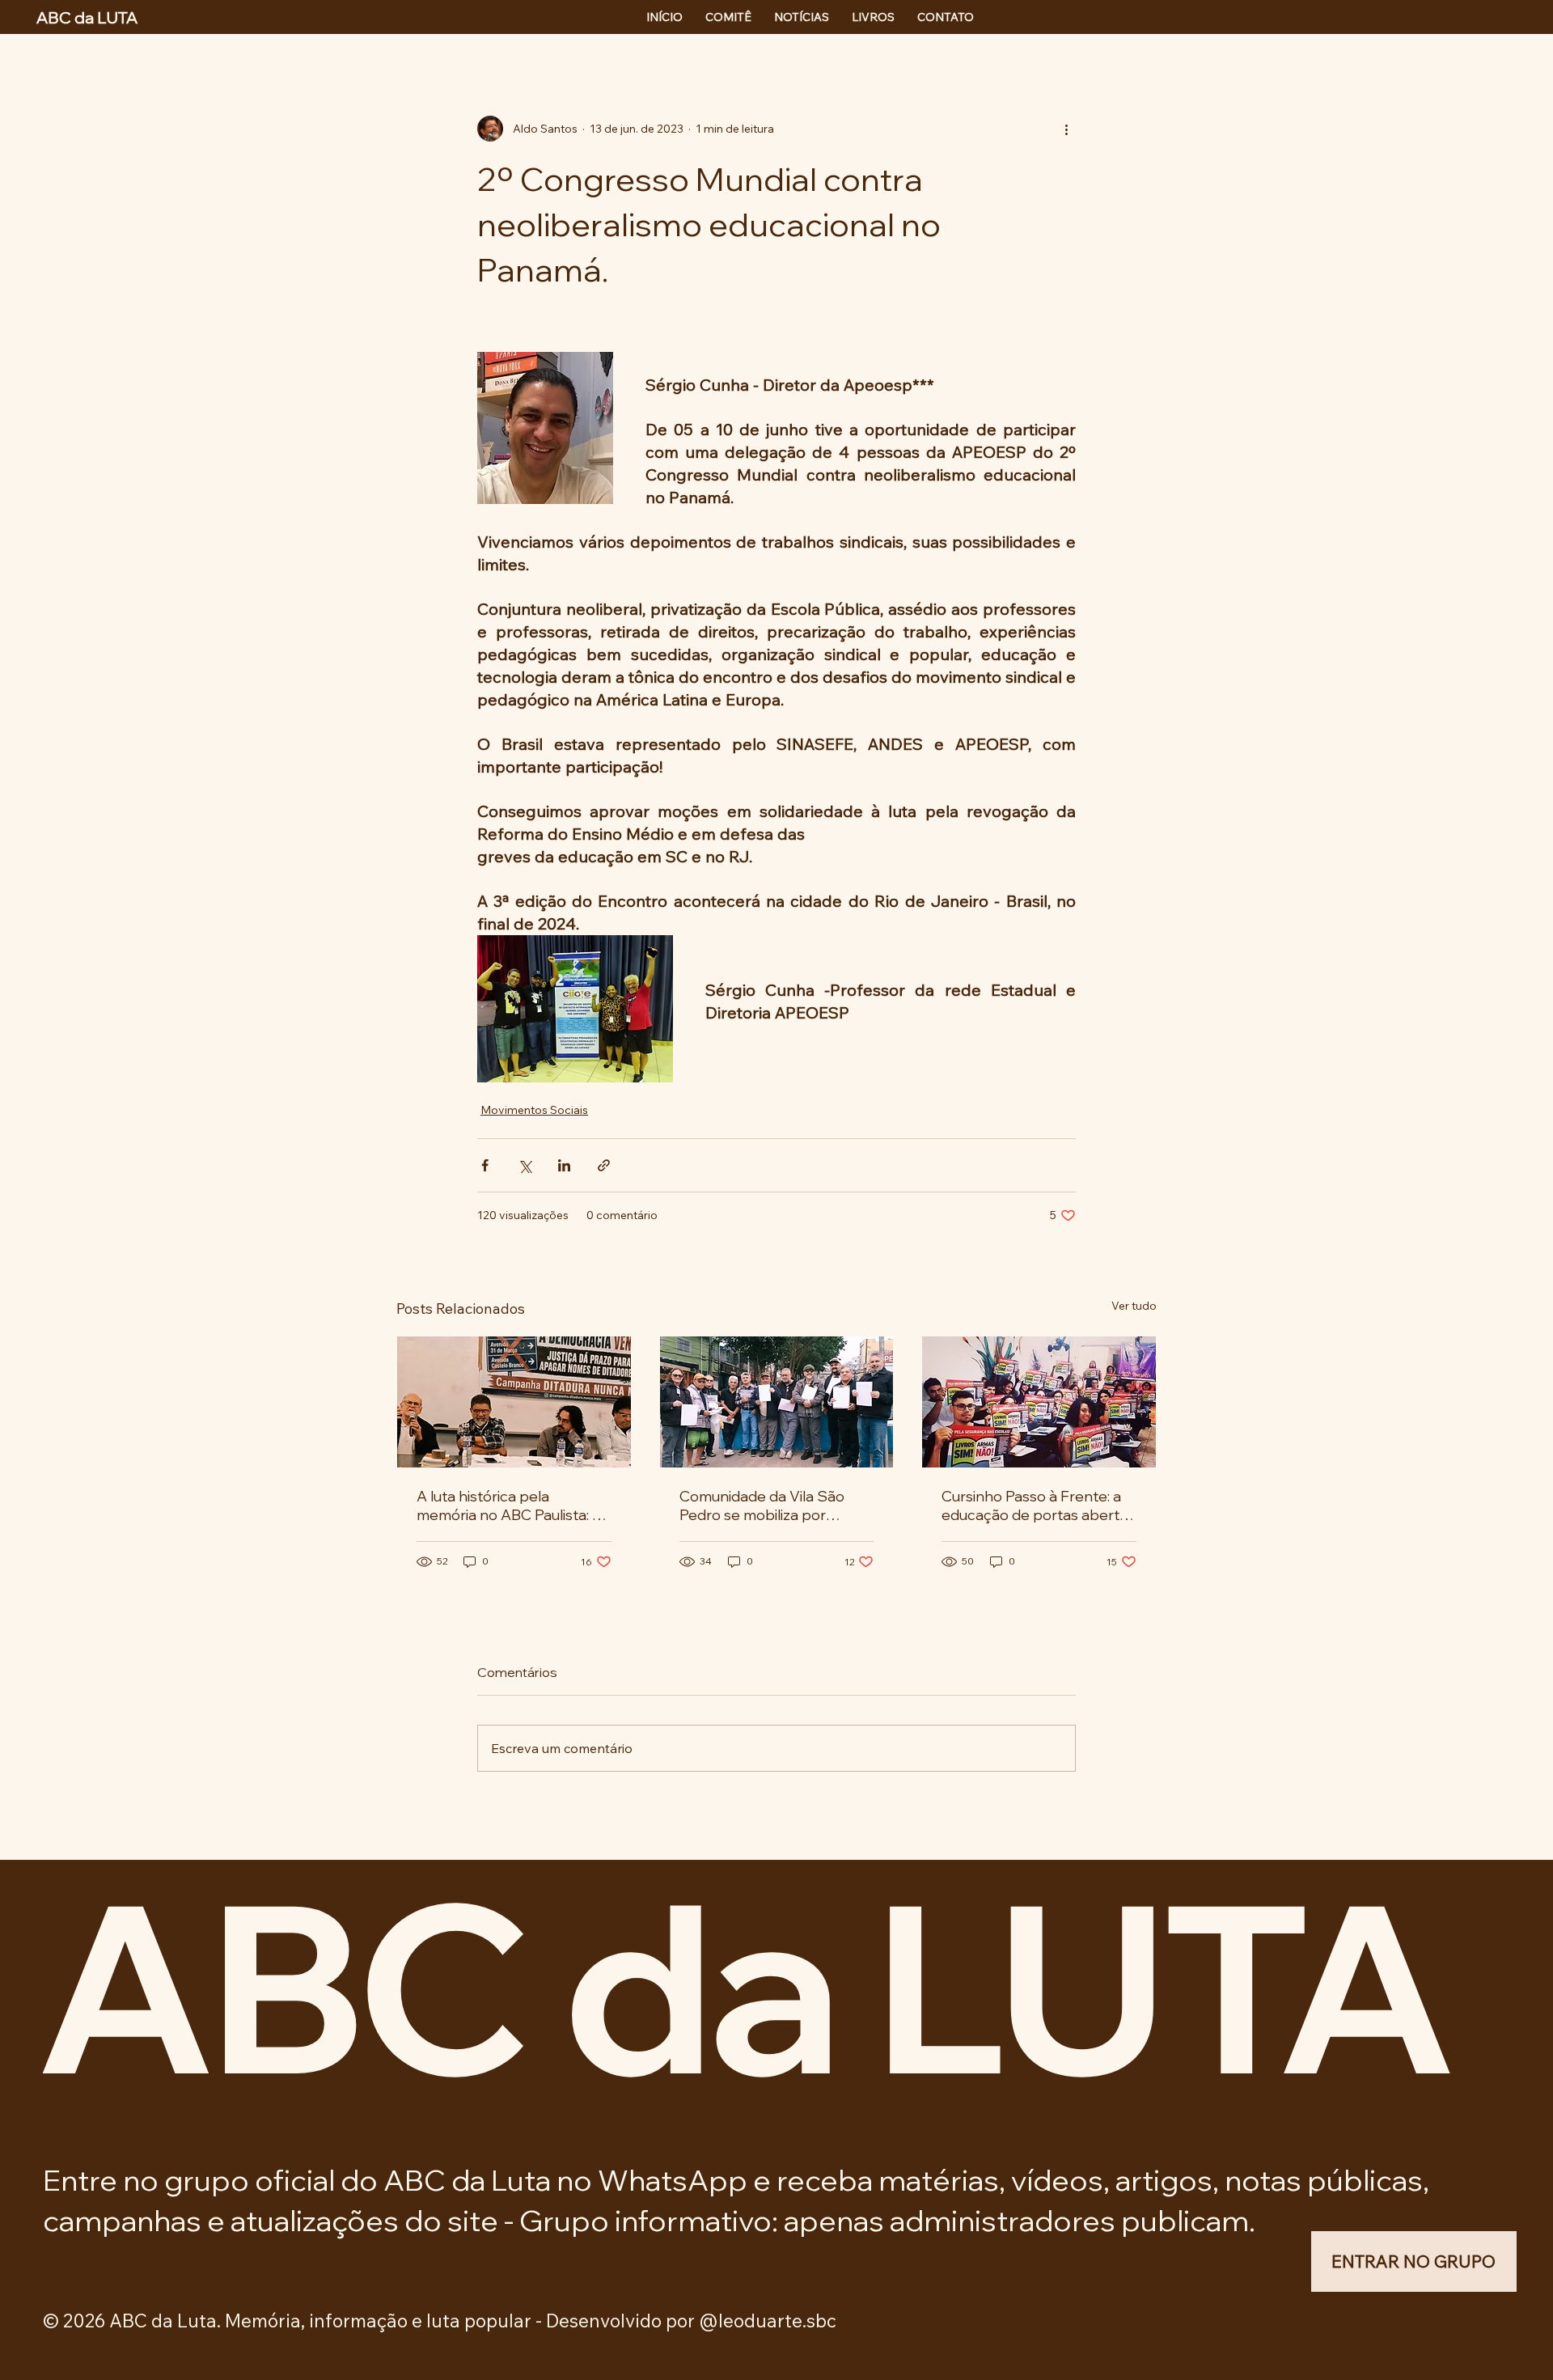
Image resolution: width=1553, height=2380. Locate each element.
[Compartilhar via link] (604, 1165)
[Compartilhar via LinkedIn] (564, 1165)
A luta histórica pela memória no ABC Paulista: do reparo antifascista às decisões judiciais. (513, 1505)
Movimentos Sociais (534, 1110)
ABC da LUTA (743, 1985)
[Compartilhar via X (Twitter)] (525, 1165)
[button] (1413, 2262)
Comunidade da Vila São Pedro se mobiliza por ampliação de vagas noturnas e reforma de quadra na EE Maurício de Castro (765, 1505)
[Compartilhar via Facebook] (485, 1165)
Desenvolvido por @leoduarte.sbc (691, 2321)
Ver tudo (1134, 1306)
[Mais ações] (1066, 129)
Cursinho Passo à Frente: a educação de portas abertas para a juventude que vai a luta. (1038, 1505)
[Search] (1338, 17)
